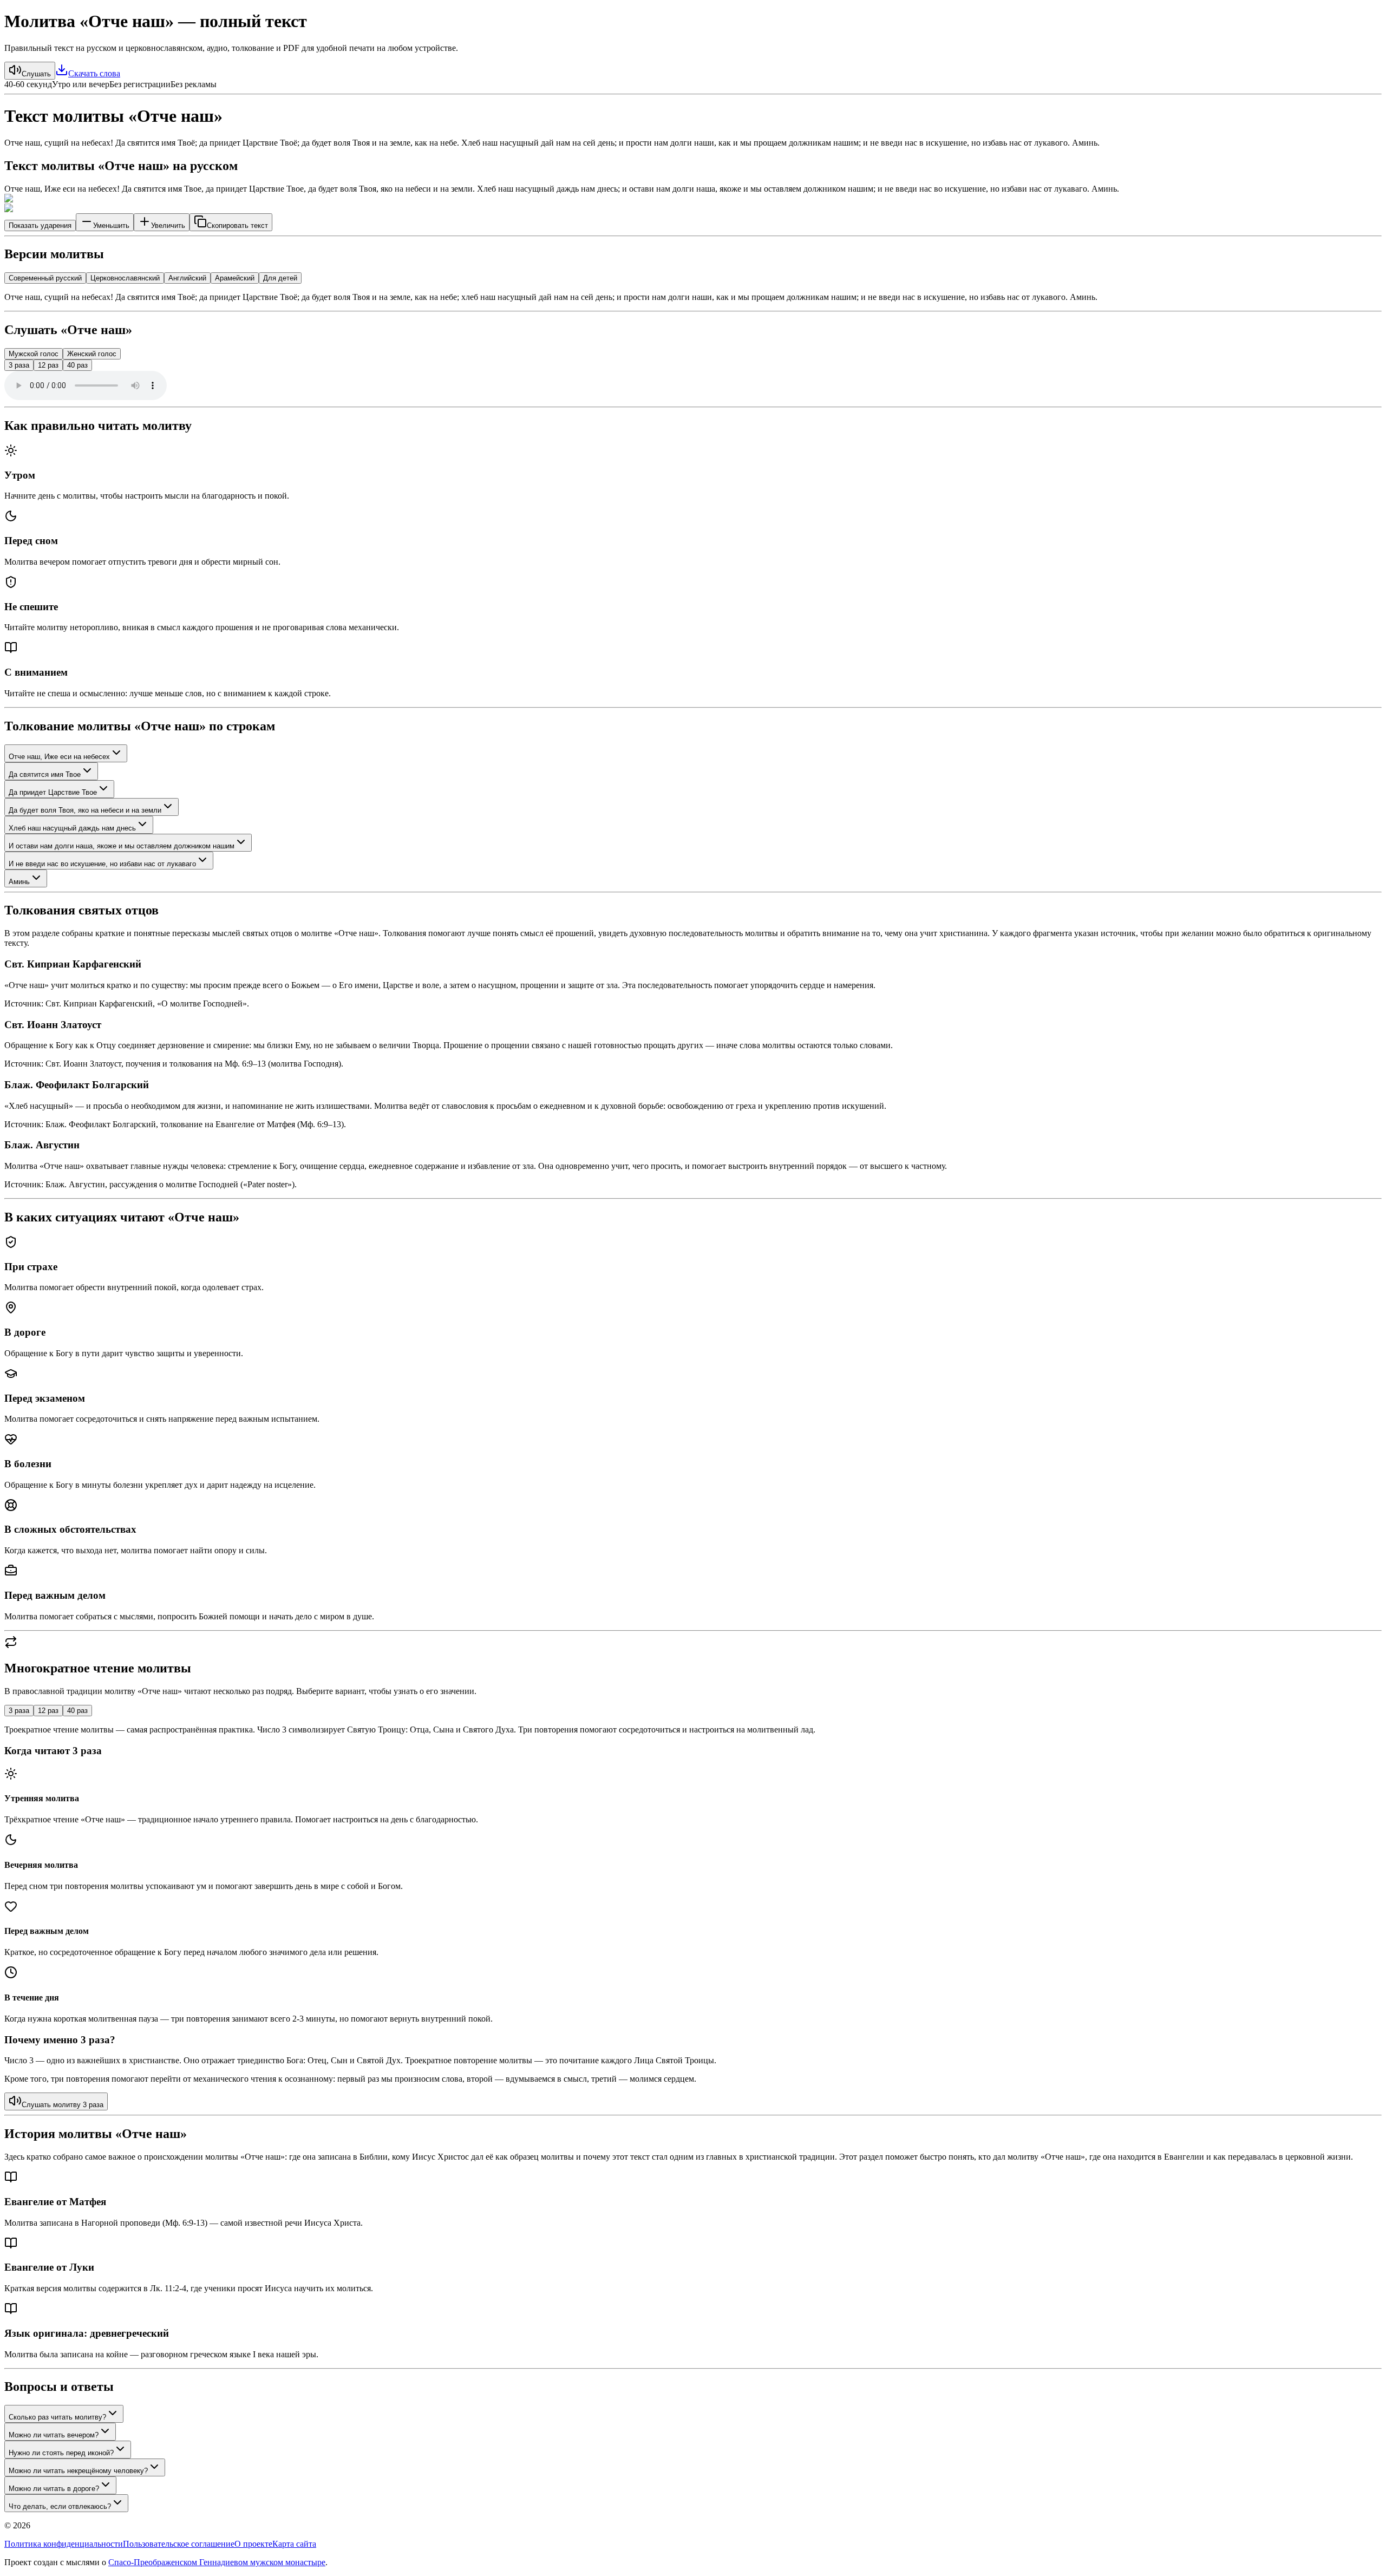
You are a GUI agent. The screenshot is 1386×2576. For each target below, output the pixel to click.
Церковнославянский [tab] (125, 278)
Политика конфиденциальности (64, 2544)
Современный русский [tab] (45, 278)
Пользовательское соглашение (179, 2544)
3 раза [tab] (19, 1711)
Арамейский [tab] (235, 278)
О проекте (253, 2544)
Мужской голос (34, 354)
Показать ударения (40, 225)
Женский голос (92, 354)
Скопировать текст (237, 225)
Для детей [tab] (280, 278)
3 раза (19, 365)
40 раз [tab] (77, 1711)
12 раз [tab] (48, 1711)
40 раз (77, 365)
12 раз (48, 365)
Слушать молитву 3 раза (63, 2105)
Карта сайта (294, 2544)
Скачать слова (94, 73)
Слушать (36, 74)
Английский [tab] (187, 278)
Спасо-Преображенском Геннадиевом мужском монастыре (217, 2562)
